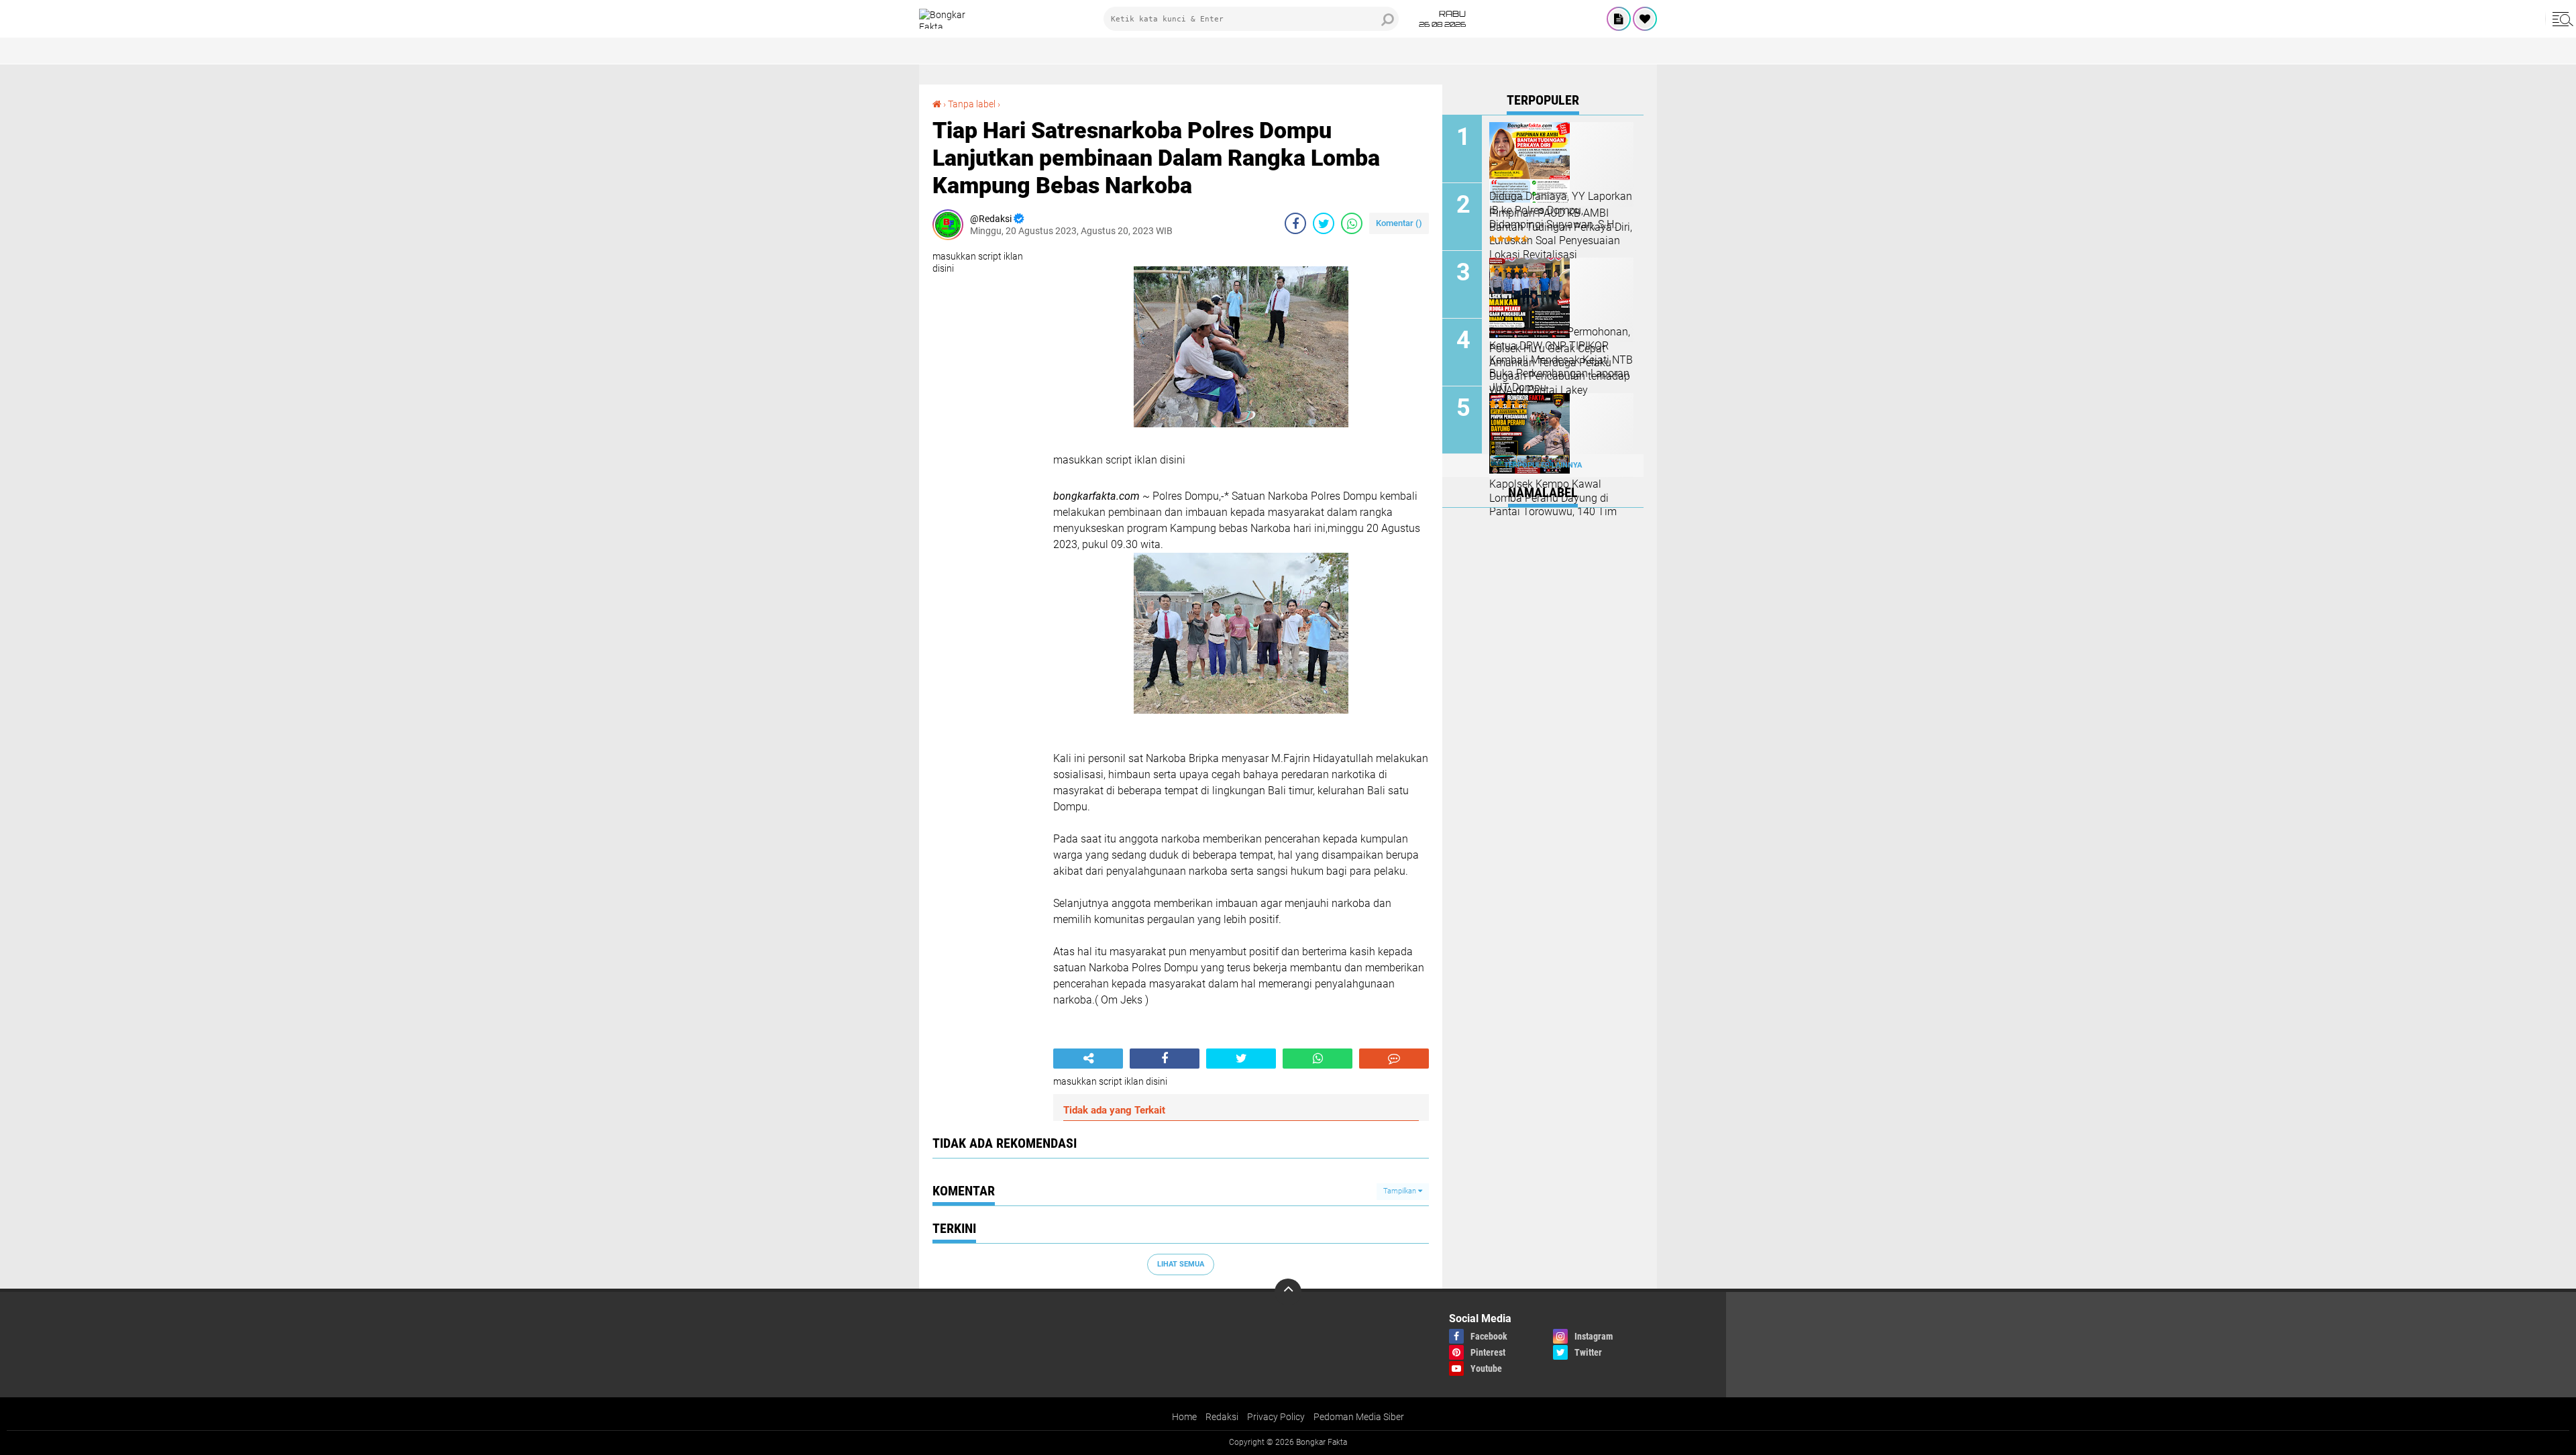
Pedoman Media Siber (1359, 1417)
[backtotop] (1288, 1292)
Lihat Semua (1181, 1264)
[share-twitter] (1324, 223)
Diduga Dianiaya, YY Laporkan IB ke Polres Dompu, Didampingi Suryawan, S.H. (1561, 210)
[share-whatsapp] (1352, 223)
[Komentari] (1394, 1059)
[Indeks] (1619, 19)
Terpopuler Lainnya (1543, 465)
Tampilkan (1401, 1191)
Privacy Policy (1276, 1417)
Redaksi (1222, 1417)
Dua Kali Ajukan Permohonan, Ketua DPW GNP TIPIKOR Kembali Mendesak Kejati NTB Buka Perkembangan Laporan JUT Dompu (1561, 360)
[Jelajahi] (2561, 19)
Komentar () (1399, 223)
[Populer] (1645, 19)
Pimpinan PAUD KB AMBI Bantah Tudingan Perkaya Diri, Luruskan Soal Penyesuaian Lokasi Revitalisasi (1561, 234)
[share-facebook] (1295, 223)
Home (1184, 1417)
